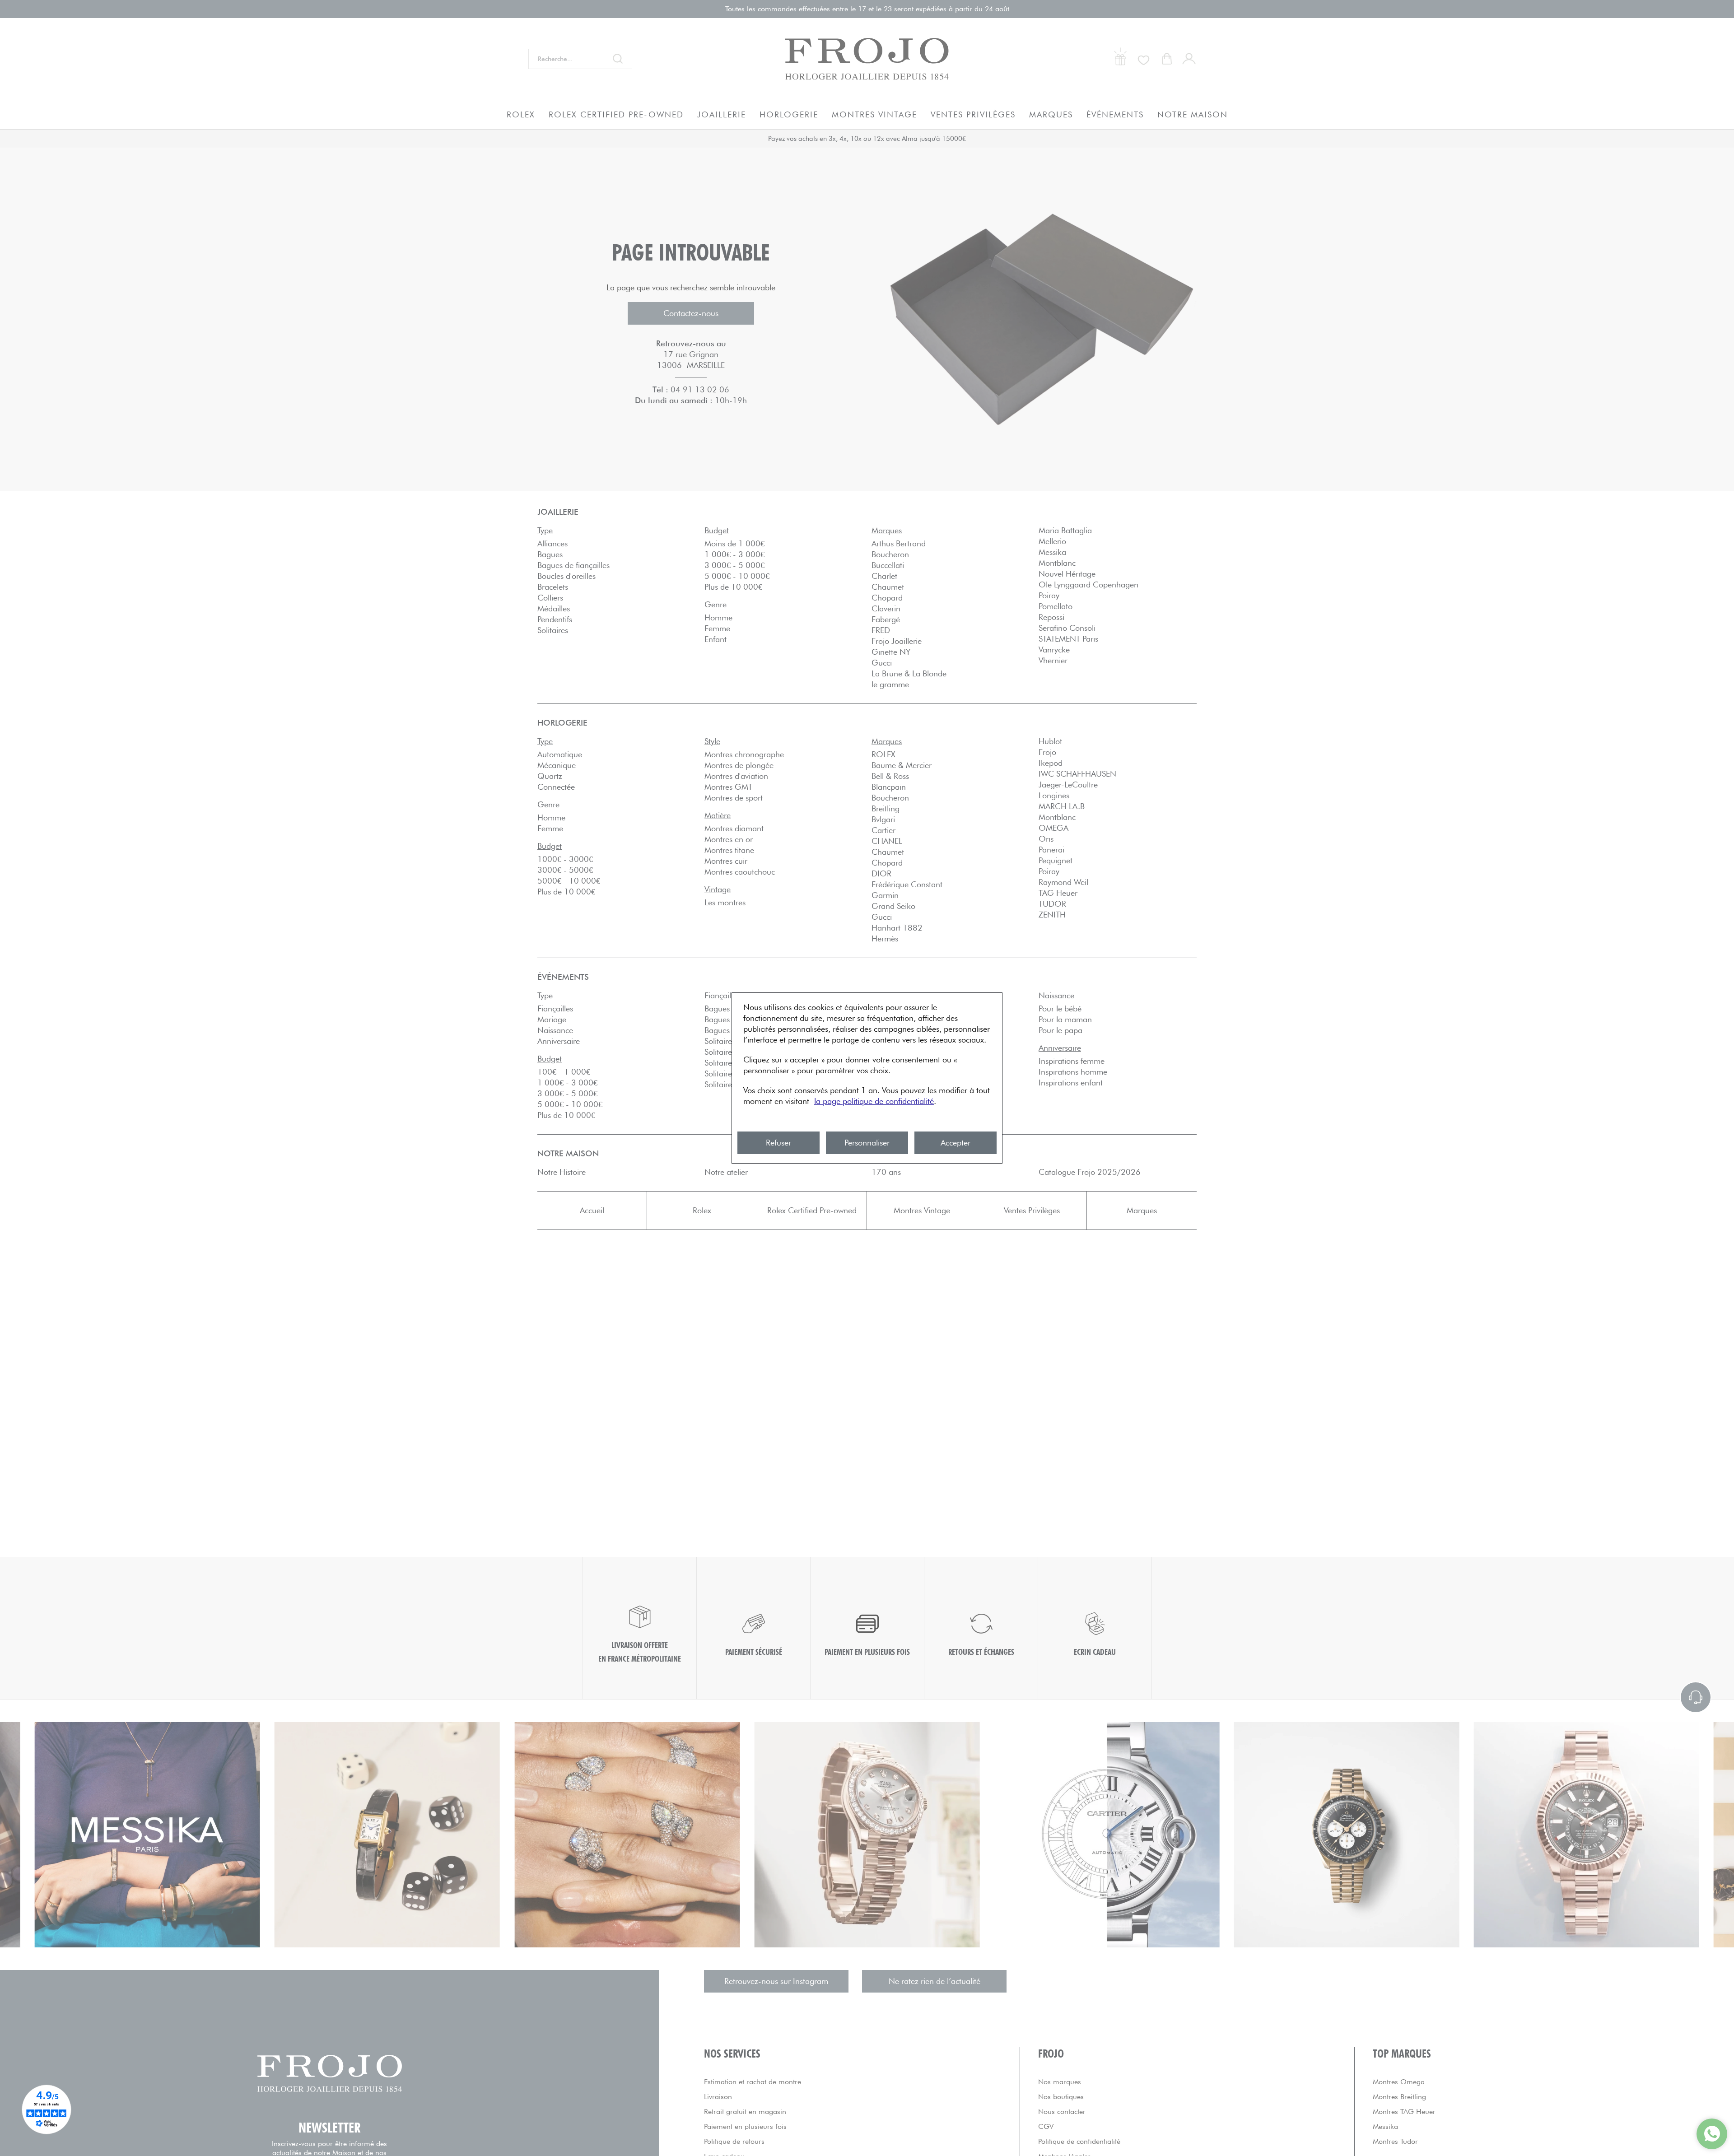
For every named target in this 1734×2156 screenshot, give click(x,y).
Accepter (956, 1143)
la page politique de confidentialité (874, 1101)
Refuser (778, 1143)
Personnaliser (867, 1143)
